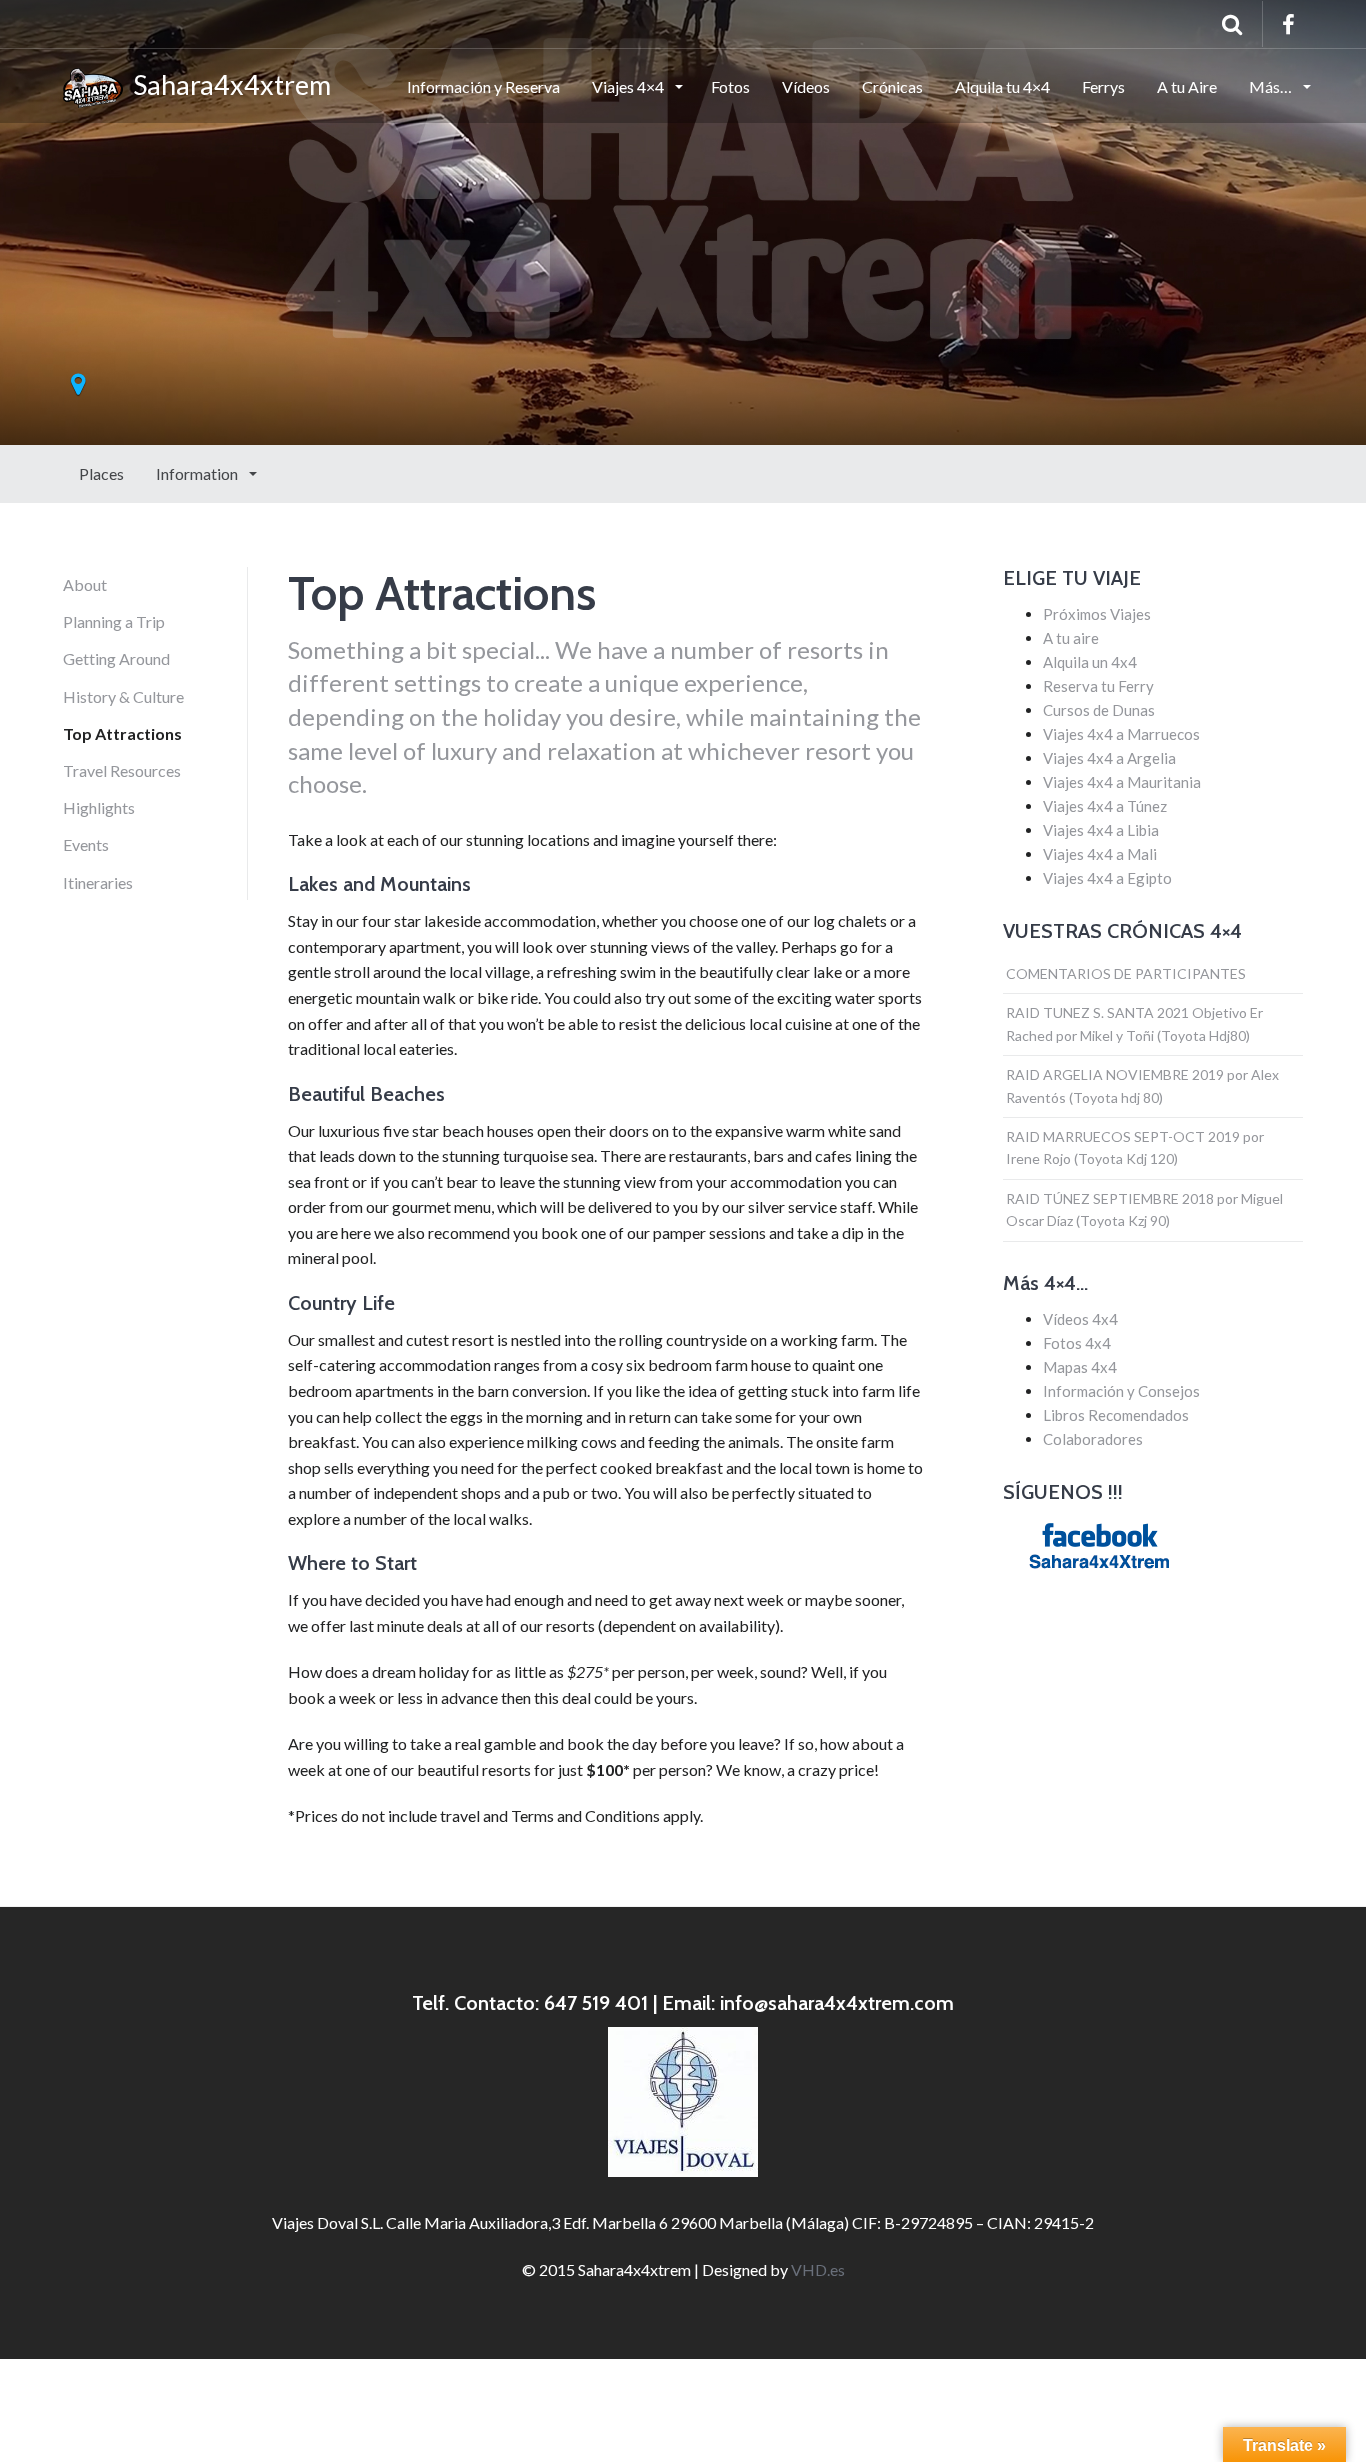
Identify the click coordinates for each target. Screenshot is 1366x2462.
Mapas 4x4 (1080, 1367)
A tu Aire (1187, 86)
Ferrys (1103, 86)
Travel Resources (122, 770)
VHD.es (818, 2269)
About (85, 584)
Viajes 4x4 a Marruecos (1121, 734)
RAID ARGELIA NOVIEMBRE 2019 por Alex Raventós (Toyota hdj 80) (1142, 1085)
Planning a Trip (114, 621)
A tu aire (1071, 638)
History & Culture (123, 696)
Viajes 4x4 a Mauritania (1122, 782)
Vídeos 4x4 (1080, 1319)
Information (198, 473)
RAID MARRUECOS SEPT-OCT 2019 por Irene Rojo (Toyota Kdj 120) (1135, 1147)
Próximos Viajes (1097, 614)
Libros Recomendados (1116, 1415)
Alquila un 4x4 (1090, 662)
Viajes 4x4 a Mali (1100, 854)
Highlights (99, 807)
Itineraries (98, 882)
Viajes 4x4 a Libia (1101, 830)
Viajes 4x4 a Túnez (1105, 806)
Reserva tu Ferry (1098, 686)
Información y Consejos (1121, 1391)
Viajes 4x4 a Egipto (1107, 878)
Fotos (730, 86)
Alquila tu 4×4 (1002, 86)
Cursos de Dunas (1099, 710)
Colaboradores (1093, 1439)
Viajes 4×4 (629, 86)
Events (86, 844)
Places (101, 473)
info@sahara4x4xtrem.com (837, 2003)
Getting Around (116, 658)
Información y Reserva (483, 86)
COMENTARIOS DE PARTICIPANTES (1126, 973)
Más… (1272, 86)
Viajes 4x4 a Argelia (1109, 758)
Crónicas (892, 86)
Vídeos (806, 86)
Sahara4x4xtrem (227, 84)
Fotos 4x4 (1077, 1343)
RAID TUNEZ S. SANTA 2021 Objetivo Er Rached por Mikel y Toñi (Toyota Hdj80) (1134, 1023)
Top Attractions (122, 733)
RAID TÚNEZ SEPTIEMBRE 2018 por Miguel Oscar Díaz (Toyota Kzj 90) (1144, 1209)
